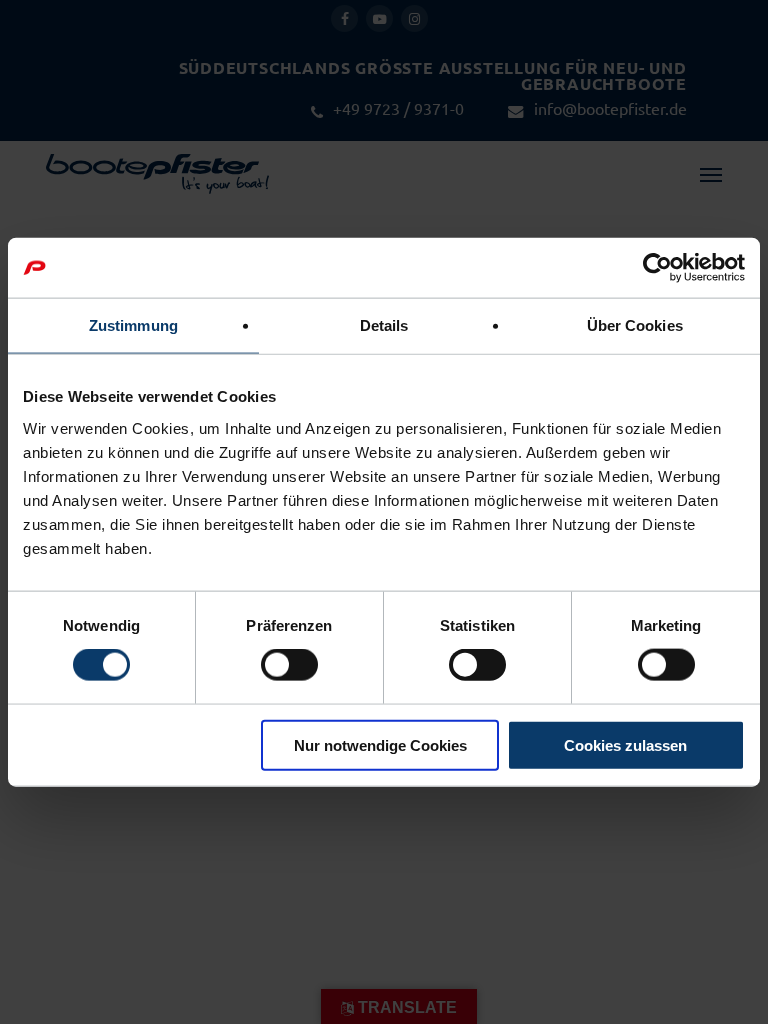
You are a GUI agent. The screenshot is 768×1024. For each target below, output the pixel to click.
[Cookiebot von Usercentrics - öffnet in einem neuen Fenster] (657, 268)
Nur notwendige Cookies (380, 744)
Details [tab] (384, 325)
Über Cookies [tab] (635, 325)
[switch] (289, 665)
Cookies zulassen (625, 744)
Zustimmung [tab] (133, 325)
